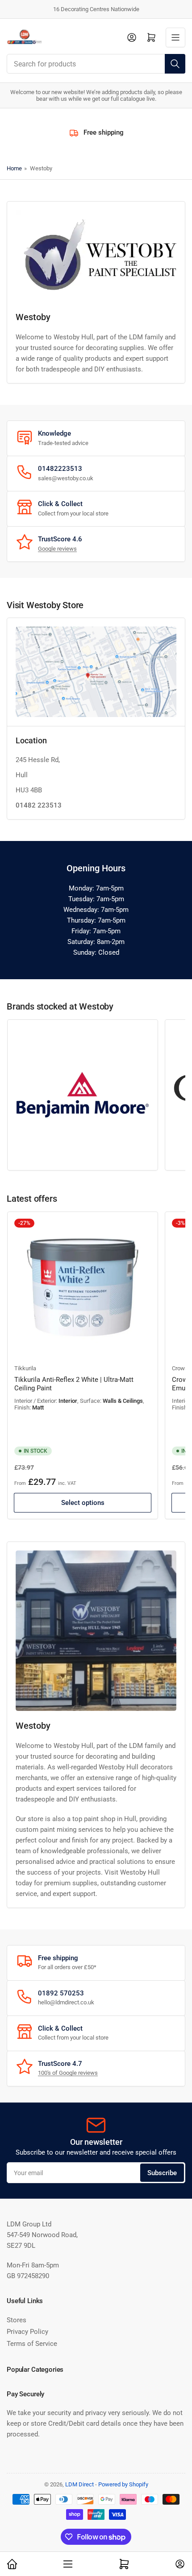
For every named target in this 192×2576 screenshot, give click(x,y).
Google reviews (57, 549)
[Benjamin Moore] (83, 1095)
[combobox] (96, 64)
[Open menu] (175, 37)
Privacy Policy (27, 2332)
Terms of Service (32, 2344)
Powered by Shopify (123, 2484)
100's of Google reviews (68, 2073)
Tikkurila (25, 1368)
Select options (83, 1503)
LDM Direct (79, 2484)
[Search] (175, 64)
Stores (17, 2320)
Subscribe (162, 2173)
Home (14, 168)
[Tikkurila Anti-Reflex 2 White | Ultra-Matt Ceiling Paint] (83, 1287)
